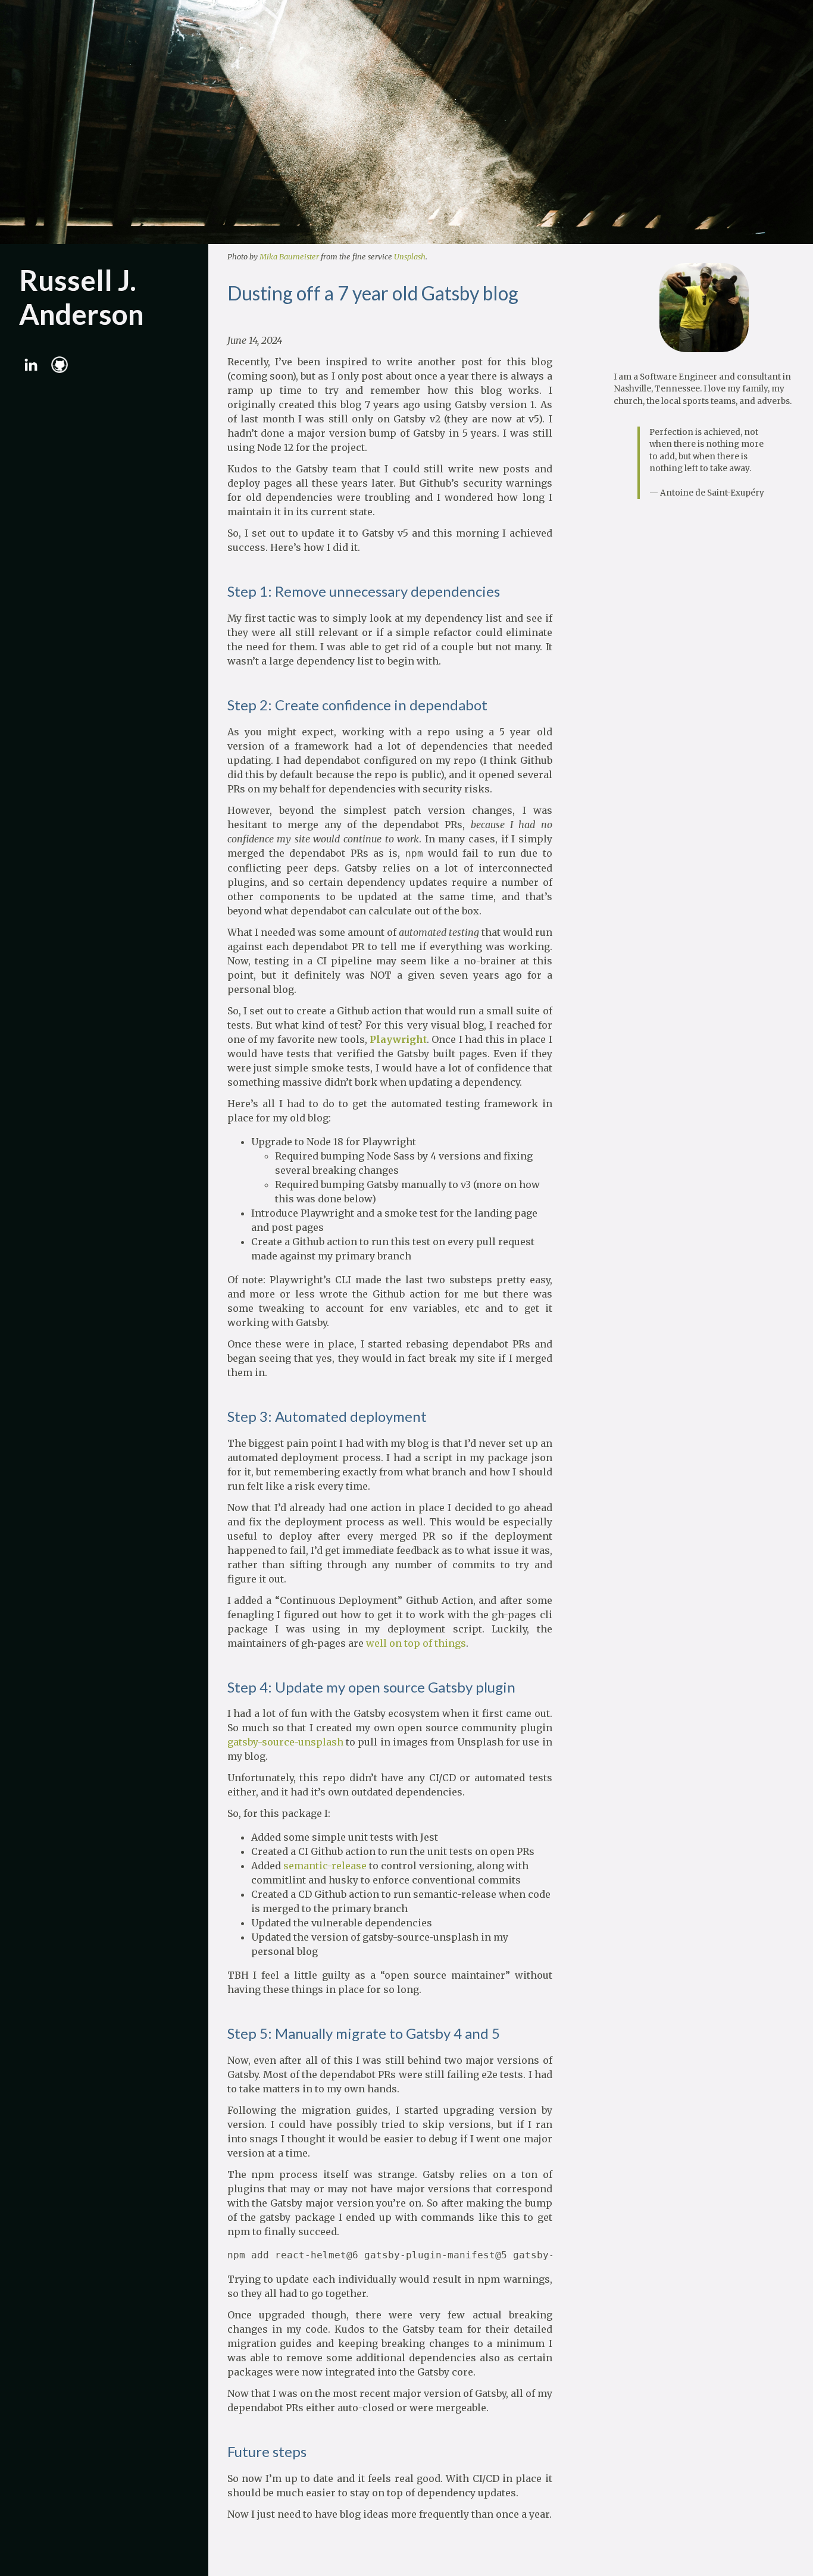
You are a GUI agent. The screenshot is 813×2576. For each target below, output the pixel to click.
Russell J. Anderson (82, 297)
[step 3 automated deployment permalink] (221, 1417)
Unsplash (410, 256)
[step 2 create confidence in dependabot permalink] (221, 705)
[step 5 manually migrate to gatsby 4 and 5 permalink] (221, 2034)
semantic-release (325, 1866)
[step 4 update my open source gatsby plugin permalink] (221, 1687)
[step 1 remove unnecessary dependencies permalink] (221, 592)
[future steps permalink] (221, 2452)
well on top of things (416, 1643)
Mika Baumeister (289, 256)
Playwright (398, 1039)
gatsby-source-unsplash (285, 1742)
